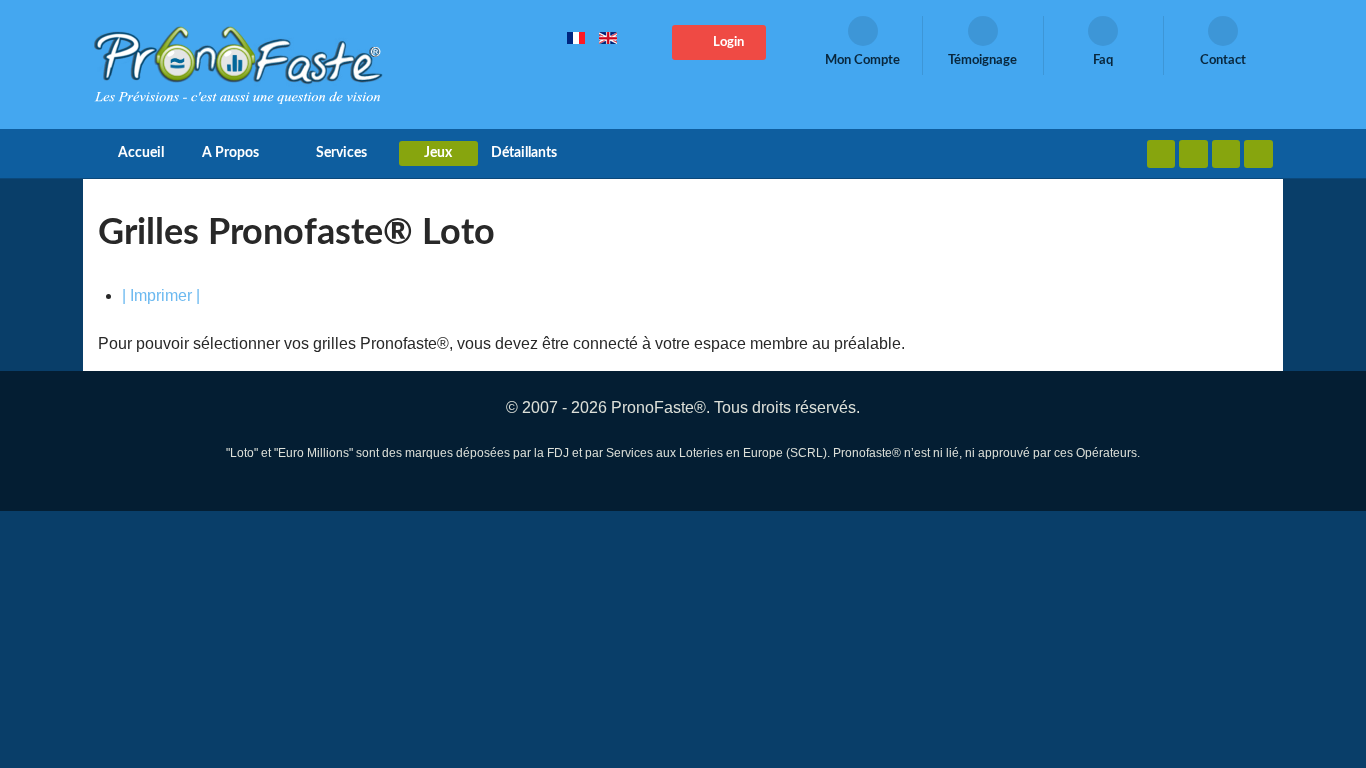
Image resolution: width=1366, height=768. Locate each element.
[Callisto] (238, 63)
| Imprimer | (161, 295)
